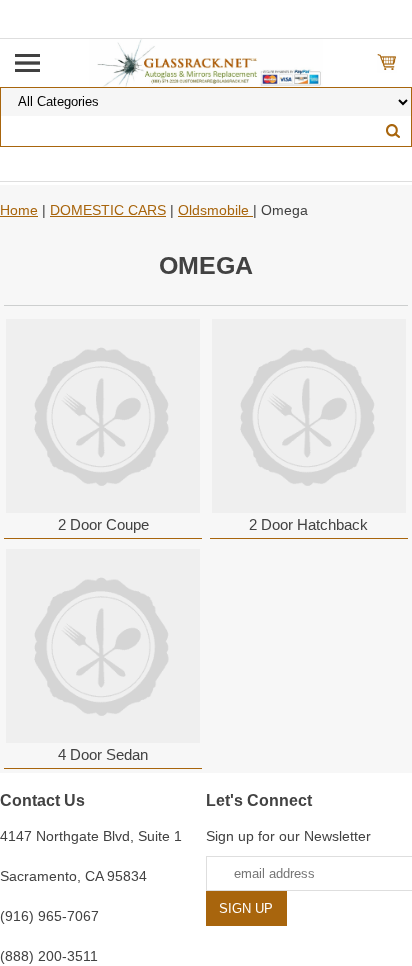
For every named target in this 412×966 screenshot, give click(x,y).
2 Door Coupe (103, 524)
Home (19, 210)
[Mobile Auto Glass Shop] (206, 62)
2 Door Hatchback (308, 524)
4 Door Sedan (103, 754)
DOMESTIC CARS (108, 210)
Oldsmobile (215, 210)
